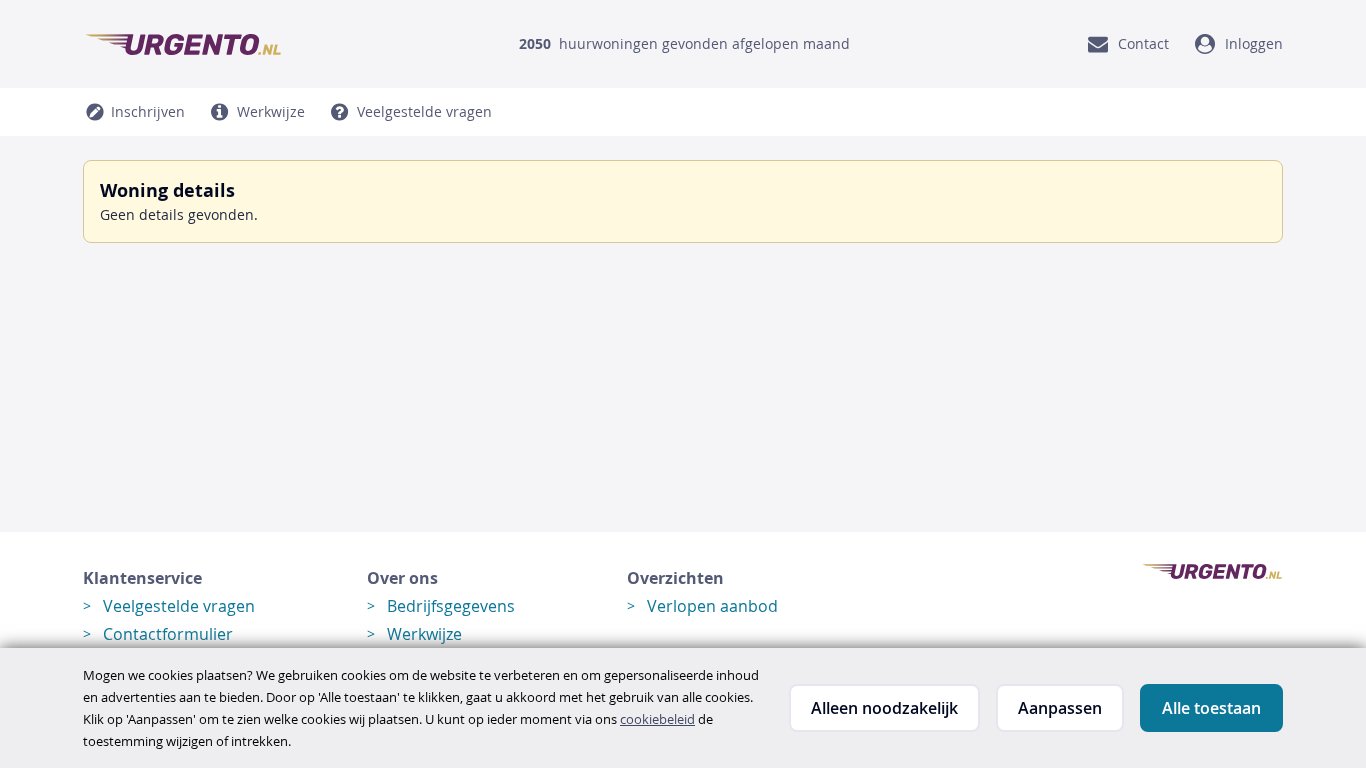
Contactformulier (168, 634)
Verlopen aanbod (712, 606)
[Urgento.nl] (183, 44)
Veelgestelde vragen (179, 606)
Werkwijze (424, 634)
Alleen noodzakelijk (884, 708)
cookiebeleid (657, 719)
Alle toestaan (1211, 708)
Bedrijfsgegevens (451, 606)
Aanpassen (1060, 708)
